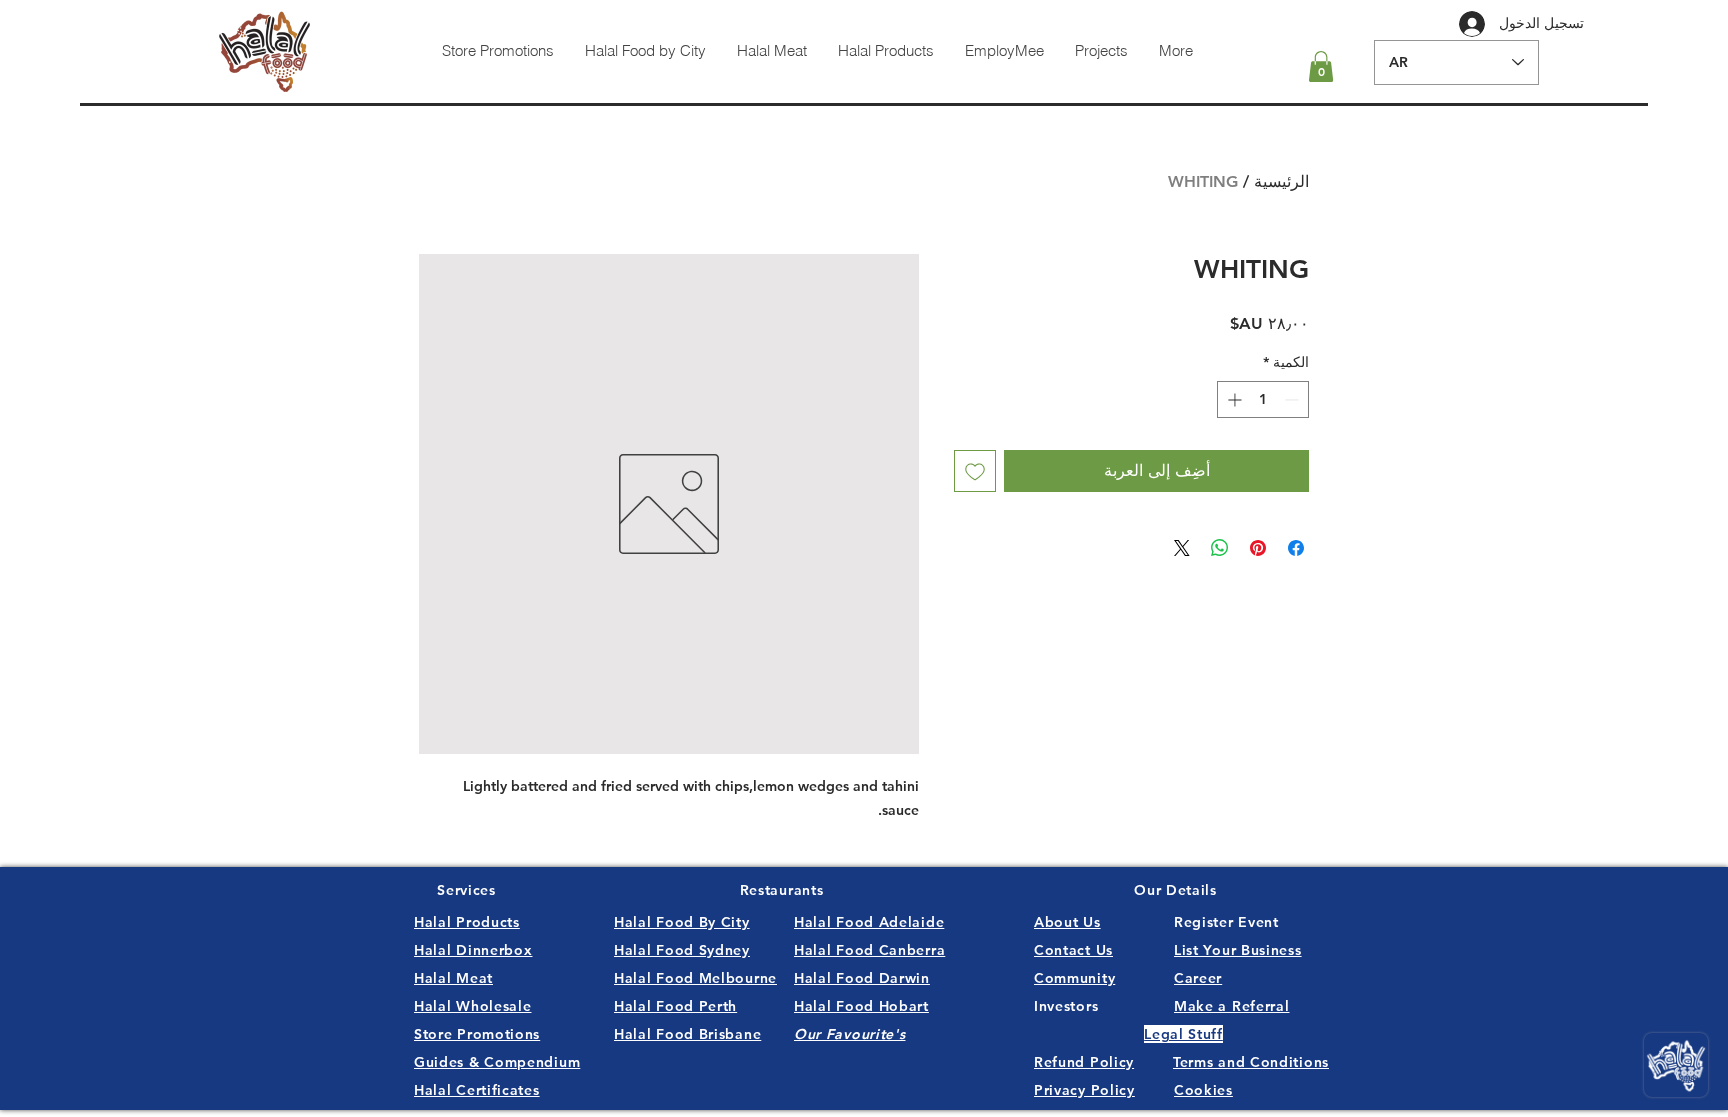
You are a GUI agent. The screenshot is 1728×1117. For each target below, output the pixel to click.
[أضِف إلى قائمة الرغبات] (975, 471)
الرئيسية (1281, 181)
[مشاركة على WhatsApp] (1220, 548)
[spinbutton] (1263, 399)
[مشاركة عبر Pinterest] (1258, 548)
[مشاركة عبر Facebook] (1296, 548)
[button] (1321, 66)
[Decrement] (1293, 399)
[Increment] (1232, 399)
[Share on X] (1182, 548)
